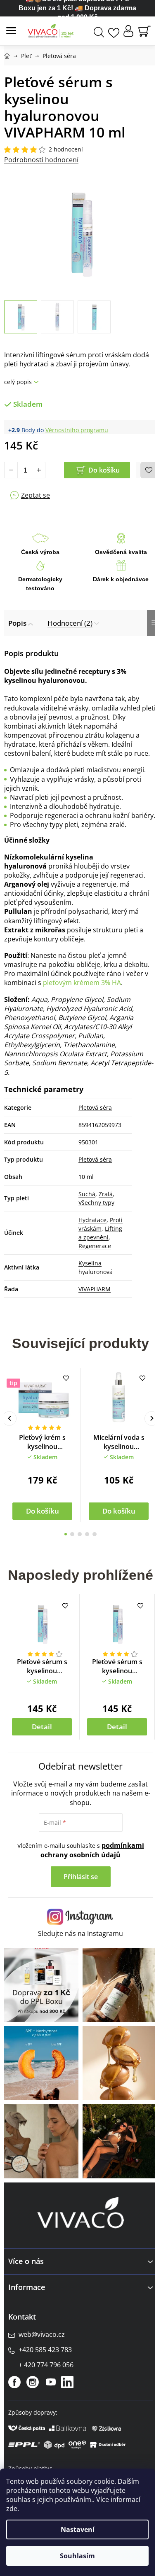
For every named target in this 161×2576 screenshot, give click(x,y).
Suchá (87, 1194)
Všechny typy (96, 1203)
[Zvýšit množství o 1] (38, 470)
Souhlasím (77, 2556)
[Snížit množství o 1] (11, 470)
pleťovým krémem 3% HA (82, 983)
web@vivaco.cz (42, 2334)
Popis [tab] (17, 623)
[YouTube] (51, 2382)
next (152, 1418)
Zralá (106, 1194)
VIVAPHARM (95, 1289)
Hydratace (92, 1220)
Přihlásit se (81, 1877)
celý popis (18, 382)
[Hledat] (99, 31)
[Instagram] (33, 2382)
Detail (42, 1727)
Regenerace (95, 1246)
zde (12, 2508)
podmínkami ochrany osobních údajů (92, 1850)
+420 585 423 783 (45, 2350)
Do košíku (104, 470)
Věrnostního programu (77, 430)
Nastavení (78, 2529)
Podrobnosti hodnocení (41, 160)
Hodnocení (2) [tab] (70, 623)
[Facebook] (14, 2382)
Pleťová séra (95, 1107)
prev (9, 1418)
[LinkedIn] (67, 2382)
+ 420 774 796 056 (46, 2365)
